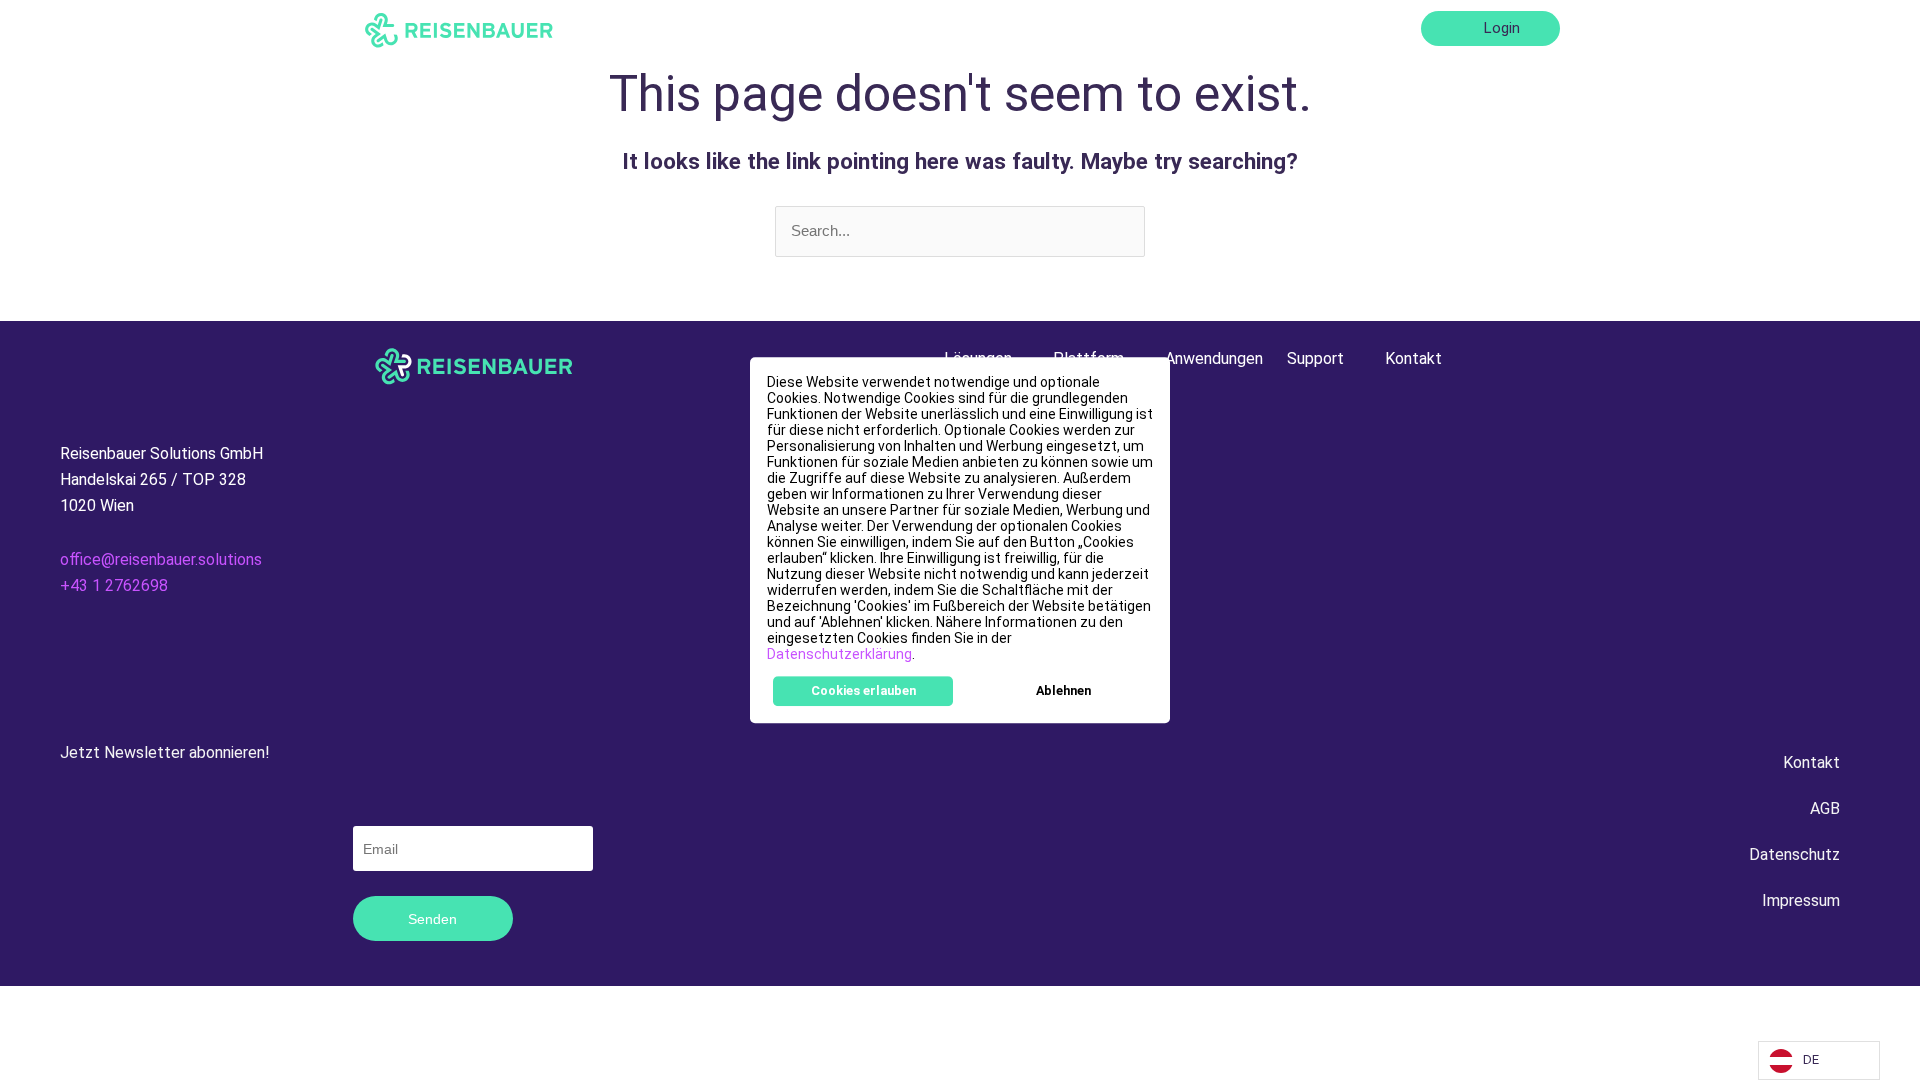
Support (1274, 27)
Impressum (1801, 900)
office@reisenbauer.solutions (161, 559)
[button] (921, 656)
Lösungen (937, 27)
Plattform (1047, 27)
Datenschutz (1794, 854)
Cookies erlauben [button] (863, 690)
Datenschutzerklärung (839, 654)
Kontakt (1372, 27)
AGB (1825, 808)
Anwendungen (1173, 27)
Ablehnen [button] (1063, 690)
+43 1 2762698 (114, 585)
